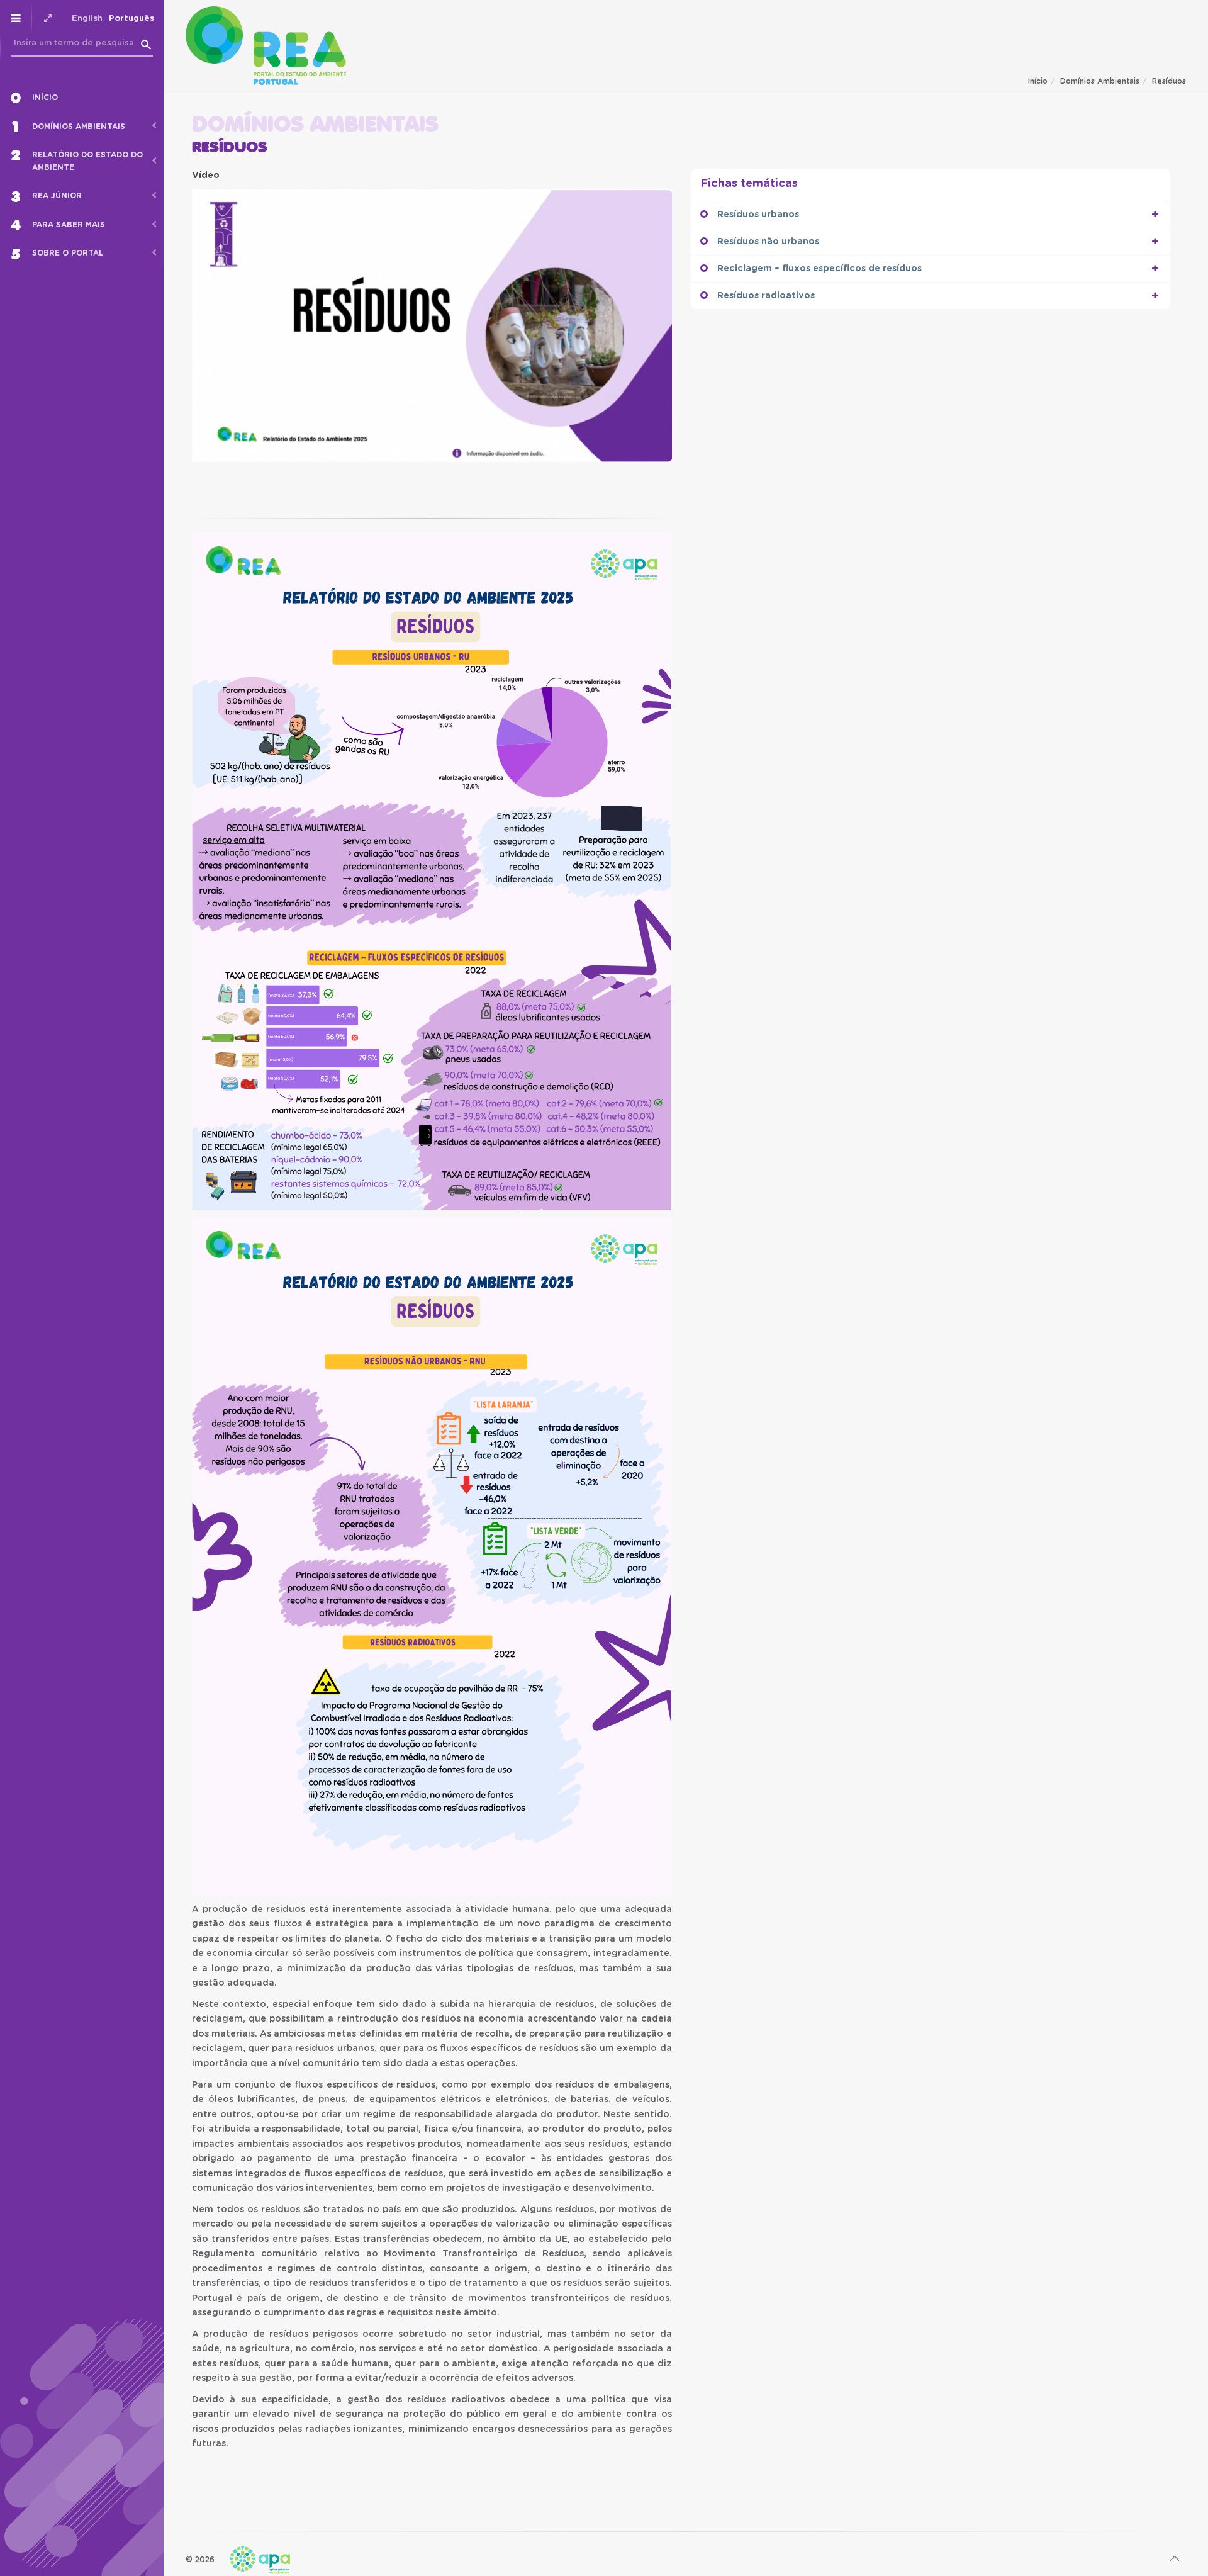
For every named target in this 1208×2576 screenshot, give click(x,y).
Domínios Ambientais (1100, 81)
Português (131, 19)
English (87, 19)
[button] (1155, 215)
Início (1038, 81)
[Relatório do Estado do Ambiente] (266, 46)
